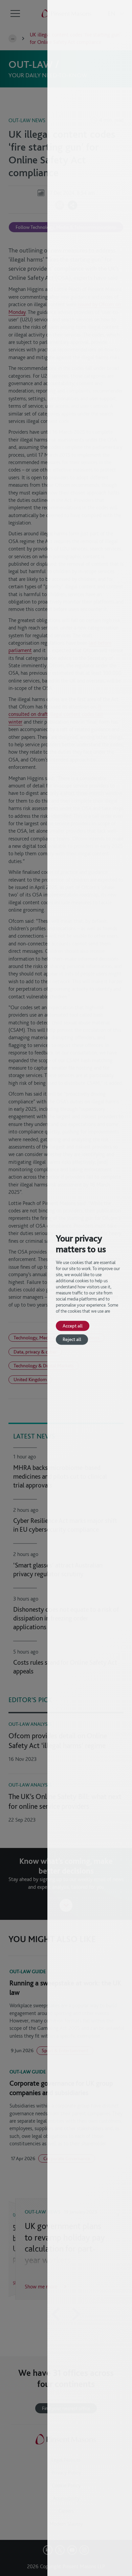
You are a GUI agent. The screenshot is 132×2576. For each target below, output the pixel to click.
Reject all (72, 1339)
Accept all (73, 1326)
